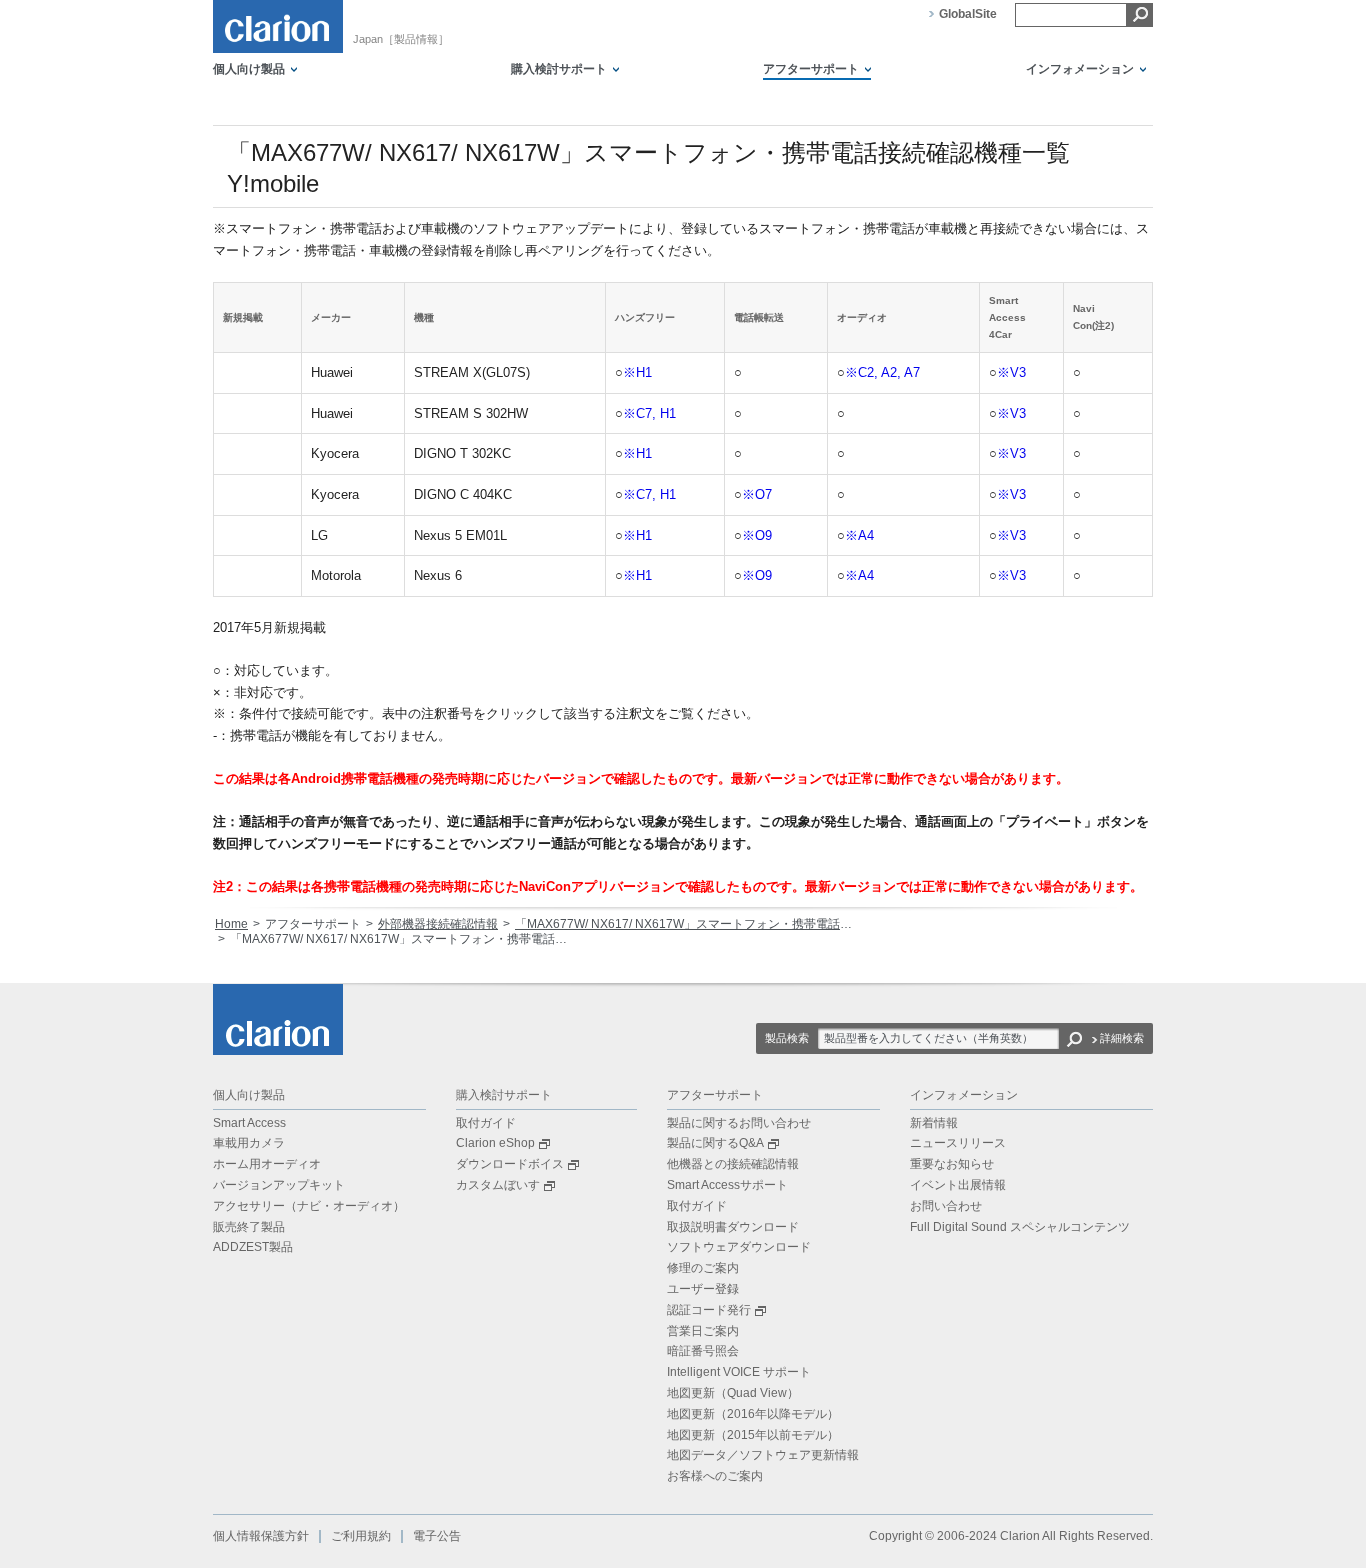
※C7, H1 (649, 413)
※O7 (757, 494)
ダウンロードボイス (510, 1164)
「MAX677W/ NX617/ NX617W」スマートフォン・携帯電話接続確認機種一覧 (725, 924)
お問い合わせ (946, 1206)
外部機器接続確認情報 (438, 924)
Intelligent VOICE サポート (739, 1372)
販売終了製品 (249, 1227)
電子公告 (437, 1536)
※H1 (637, 372)
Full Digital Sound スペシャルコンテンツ (1020, 1227)
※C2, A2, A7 (882, 372)
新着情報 (934, 1123)
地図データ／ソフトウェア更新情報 (763, 1455)
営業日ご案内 (703, 1331)
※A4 (859, 535)
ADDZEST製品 (253, 1247)
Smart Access (249, 1123)
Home (231, 924)
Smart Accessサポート (727, 1185)
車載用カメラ (249, 1143)
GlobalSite (968, 14)
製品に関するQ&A (715, 1143)
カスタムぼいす (498, 1185)
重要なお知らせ (952, 1164)
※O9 (757, 535)
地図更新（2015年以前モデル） (753, 1435)
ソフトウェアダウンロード (739, 1247)
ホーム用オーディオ (267, 1164)
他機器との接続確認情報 (733, 1164)
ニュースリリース (958, 1143)
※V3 (1011, 372)
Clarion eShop (495, 1143)
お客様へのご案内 (715, 1476)
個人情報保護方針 (261, 1536)
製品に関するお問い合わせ (739, 1123)
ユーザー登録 (703, 1289)
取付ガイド (486, 1123)
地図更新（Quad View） (733, 1393)
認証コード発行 (709, 1310)
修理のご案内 (703, 1268)
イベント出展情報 (958, 1185)
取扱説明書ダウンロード (733, 1227)
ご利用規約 (361, 1536)
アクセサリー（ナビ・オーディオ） (309, 1206)
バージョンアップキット (279, 1185)
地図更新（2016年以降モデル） (753, 1414)
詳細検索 (1122, 1038)
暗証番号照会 (703, 1351)
